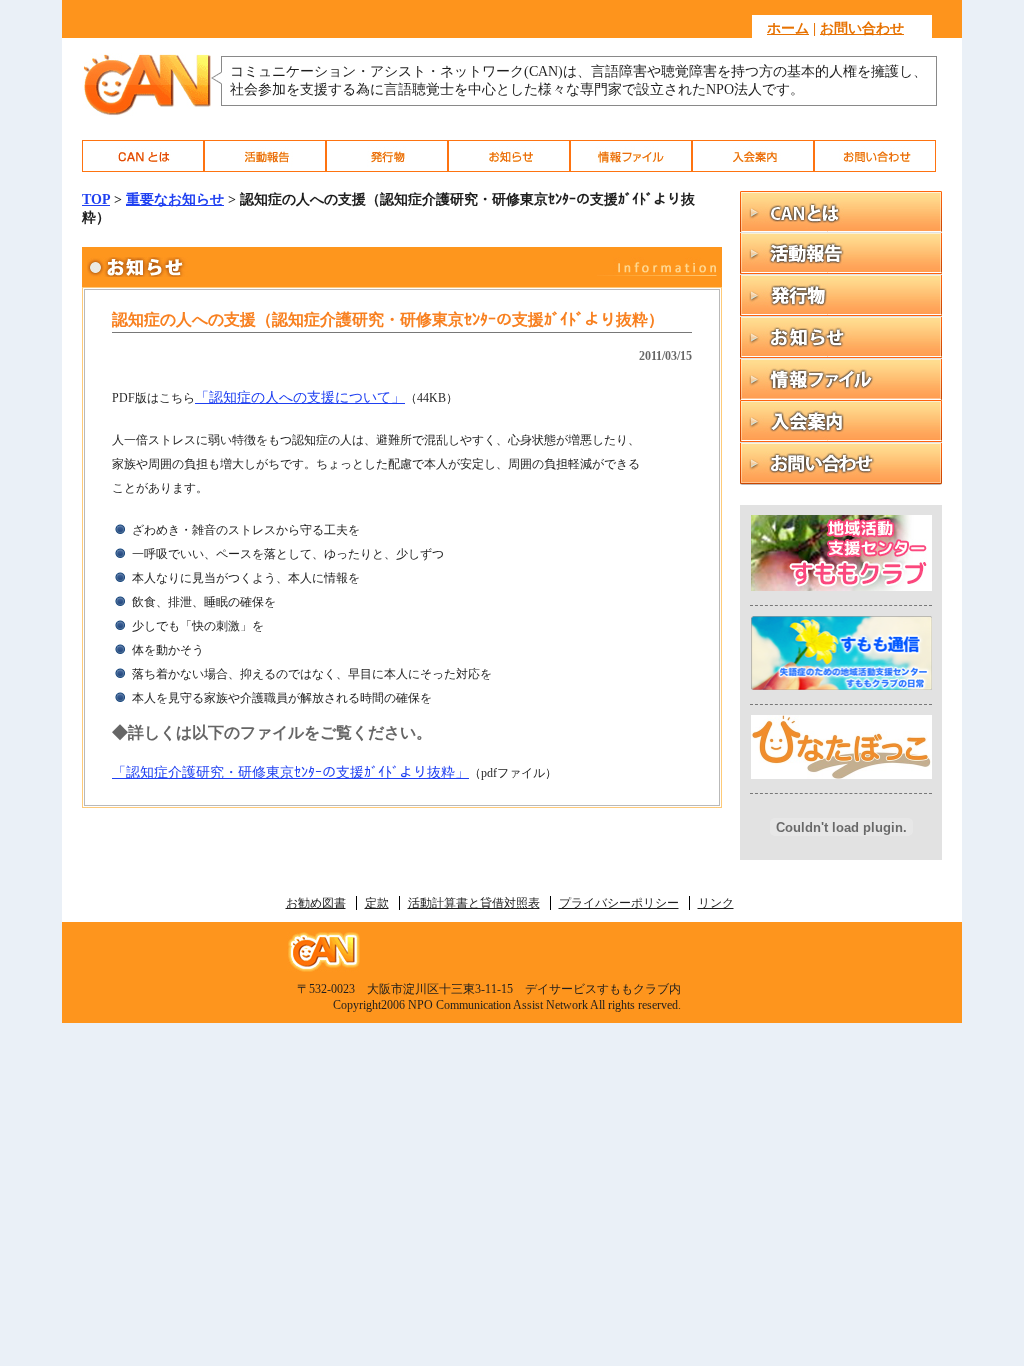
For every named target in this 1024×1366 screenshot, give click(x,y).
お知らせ (509, 156)
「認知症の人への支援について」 (300, 397)
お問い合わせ (862, 28)
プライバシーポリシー (619, 903)
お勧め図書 (316, 903)
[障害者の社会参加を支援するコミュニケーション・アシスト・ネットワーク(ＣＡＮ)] (146, 112)
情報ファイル (631, 156)
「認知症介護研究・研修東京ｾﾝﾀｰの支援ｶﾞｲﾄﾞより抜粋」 (290, 772)
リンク (716, 903)
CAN (143, 156)
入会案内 (753, 156)
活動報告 (265, 156)
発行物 (387, 156)
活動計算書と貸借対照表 (474, 903)
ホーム (788, 28)
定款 (377, 903)
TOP (96, 199)
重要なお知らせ (175, 199)
